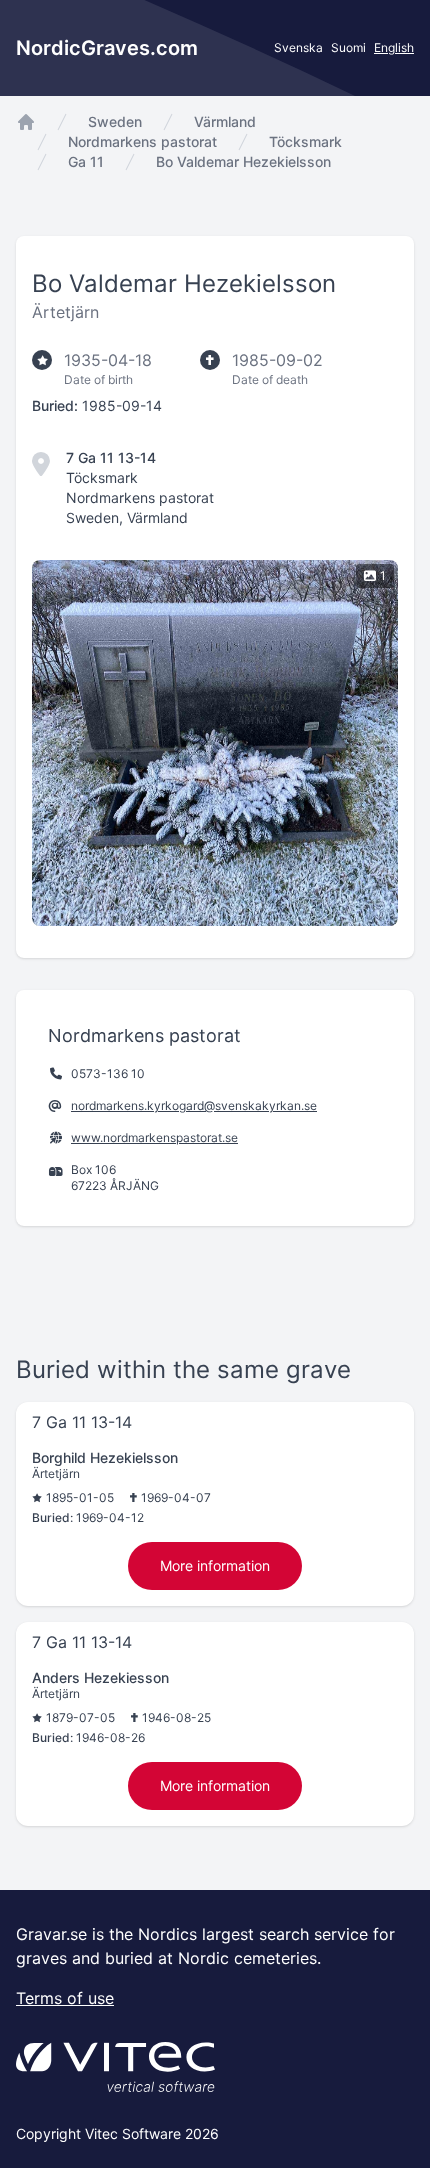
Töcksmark (305, 141)
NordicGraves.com (107, 48)
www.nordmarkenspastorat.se (154, 1137)
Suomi (348, 47)
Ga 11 (86, 161)
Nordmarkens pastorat (142, 141)
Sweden (115, 121)
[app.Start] (26, 122)
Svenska (298, 47)
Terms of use (65, 1998)
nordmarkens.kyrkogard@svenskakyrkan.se (194, 1105)
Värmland (225, 121)
